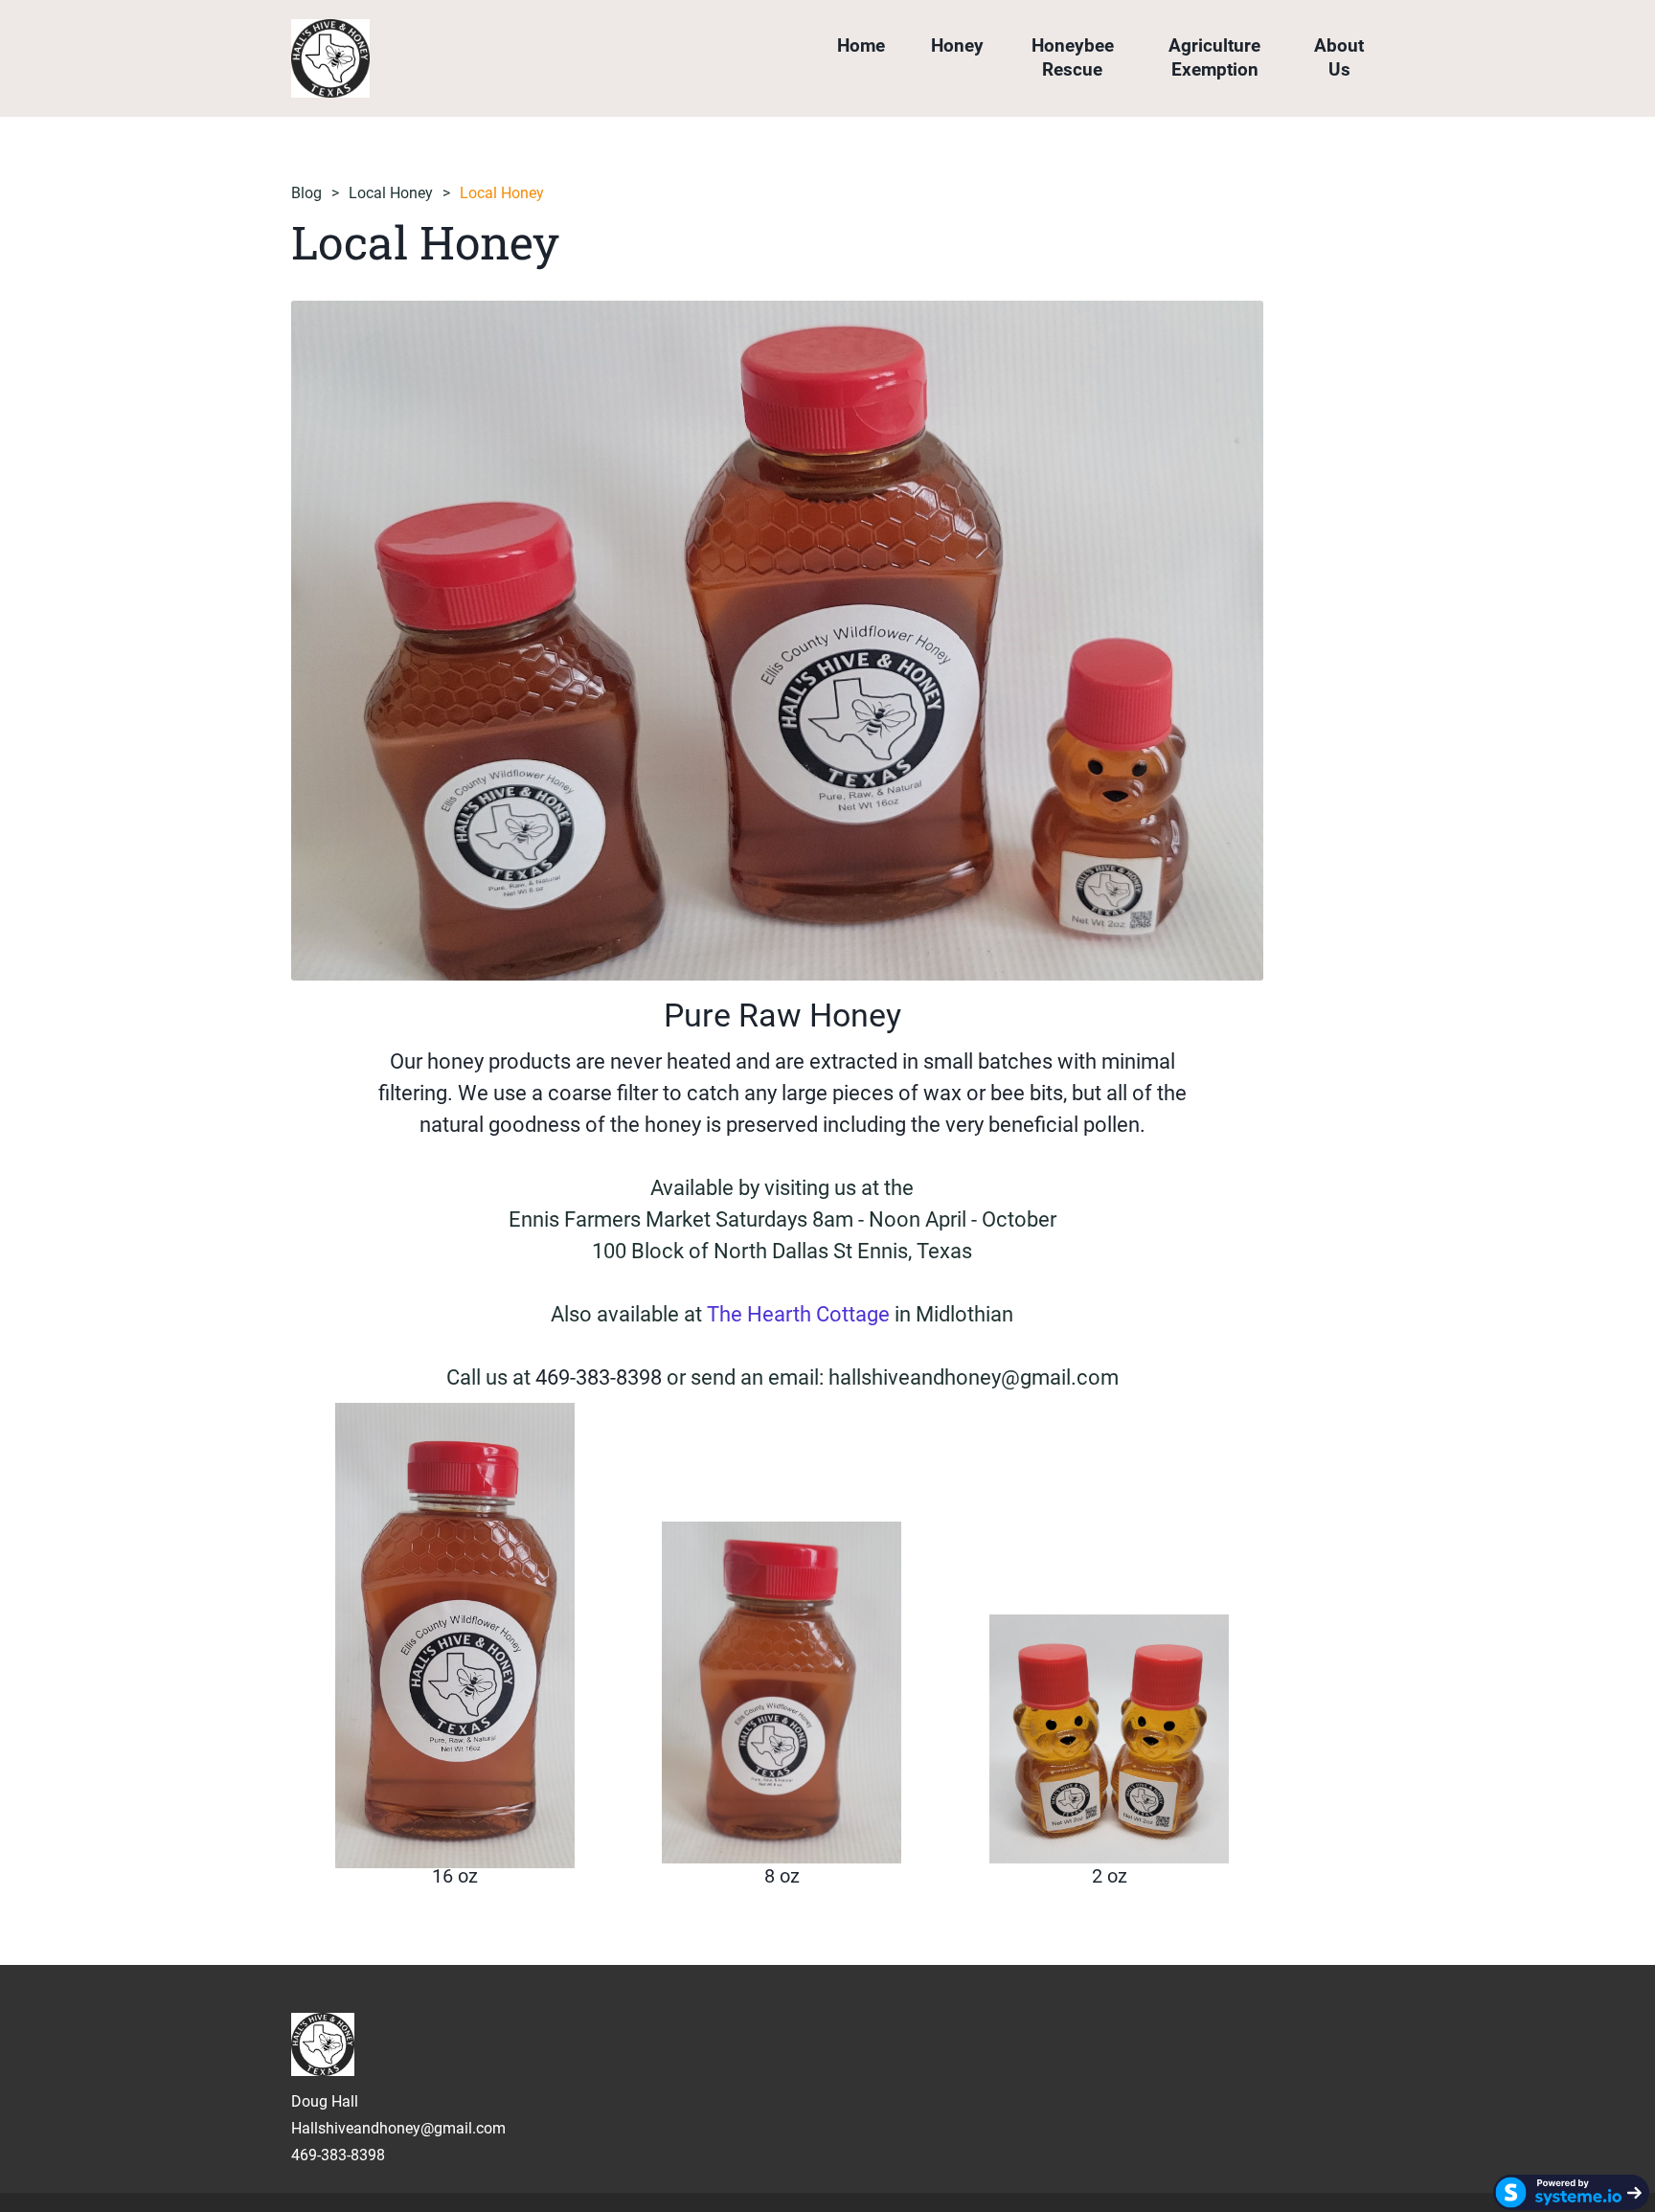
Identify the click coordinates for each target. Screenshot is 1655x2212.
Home (861, 45)
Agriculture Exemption (1214, 57)
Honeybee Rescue (1073, 57)
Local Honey (391, 193)
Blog (306, 193)
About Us (1339, 57)
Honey (957, 45)
